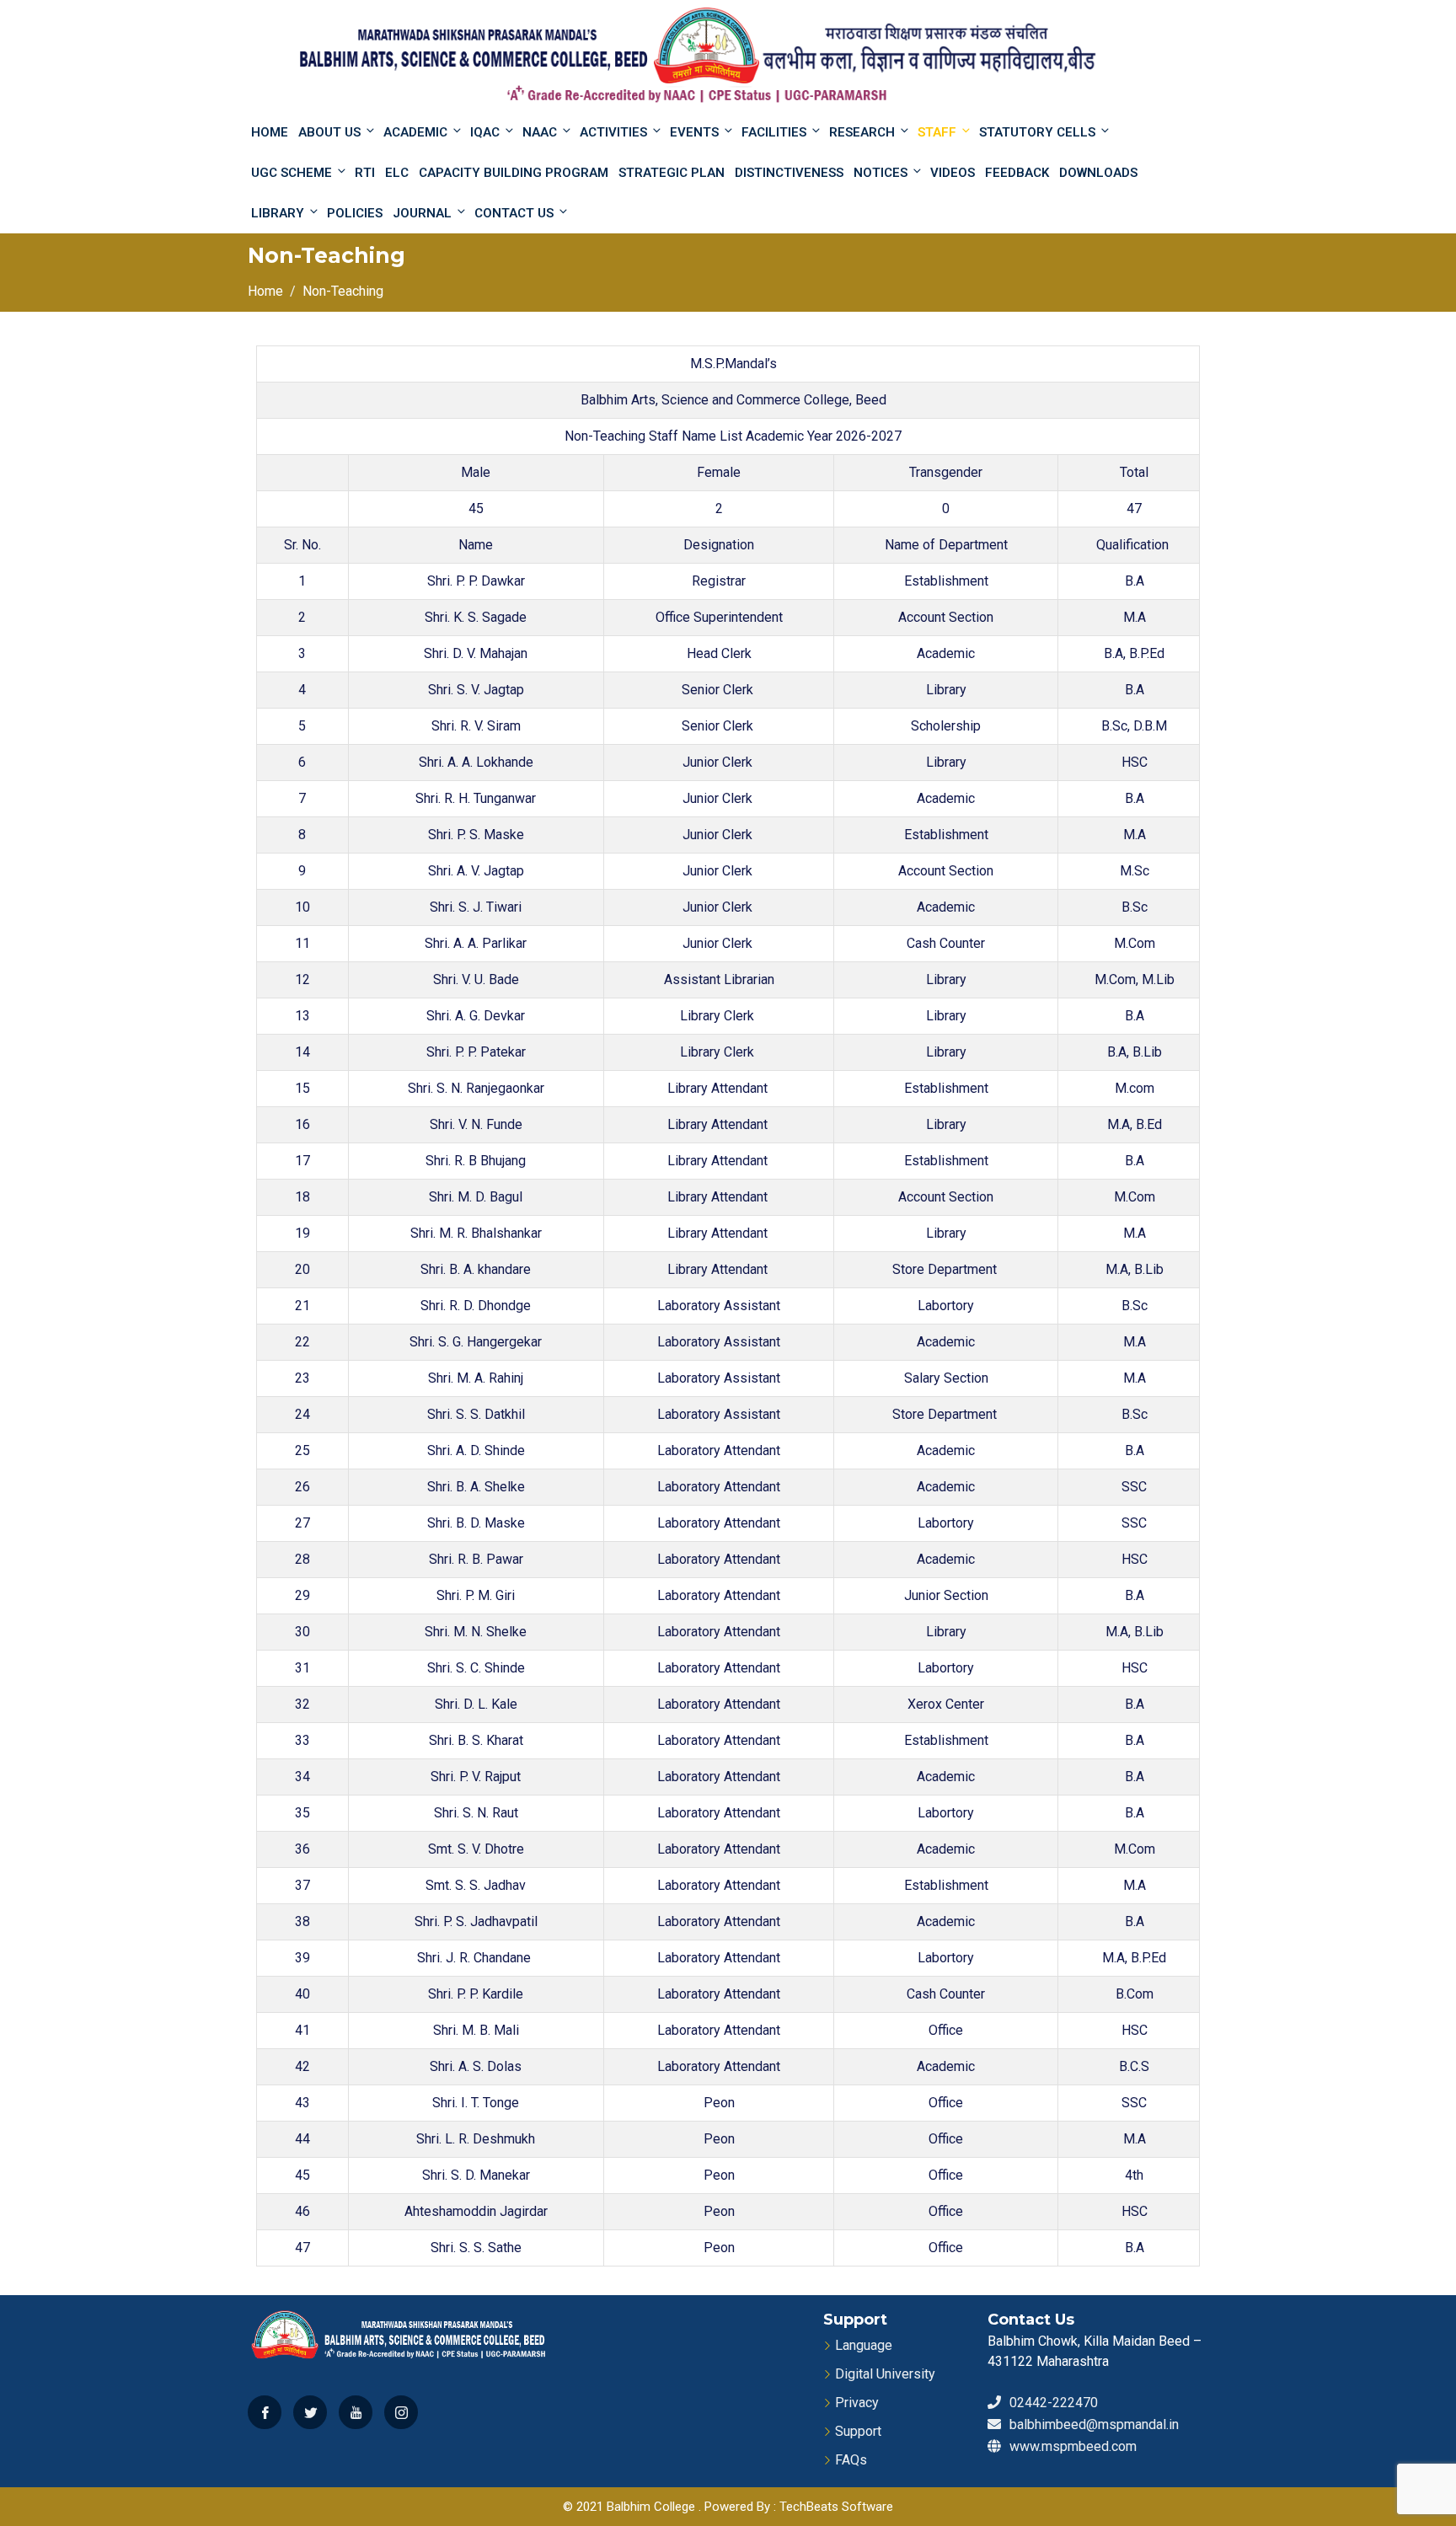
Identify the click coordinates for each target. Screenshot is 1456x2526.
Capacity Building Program (514, 173)
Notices (881, 173)
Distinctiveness (789, 173)
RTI (365, 173)
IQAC (485, 132)
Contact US (514, 213)
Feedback (1017, 173)
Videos (953, 173)
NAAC (540, 132)
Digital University (885, 2374)
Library (278, 213)
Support (858, 2431)
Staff (937, 132)
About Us (329, 132)
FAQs (851, 2460)
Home (270, 132)
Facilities (774, 132)
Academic (415, 132)
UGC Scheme (292, 173)
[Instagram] (401, 2412)
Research (862, 132)
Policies (355, 213)
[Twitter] (310, 2412)
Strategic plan (672, 173)
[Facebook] (265, 2412)
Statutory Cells (1037, 132)
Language (864, 2345)
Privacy (857, 2403)
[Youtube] (356, 2412)
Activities (613, 132)
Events (694, 132)
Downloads (1098, 173)
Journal (422, 213)
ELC (397, 173)
